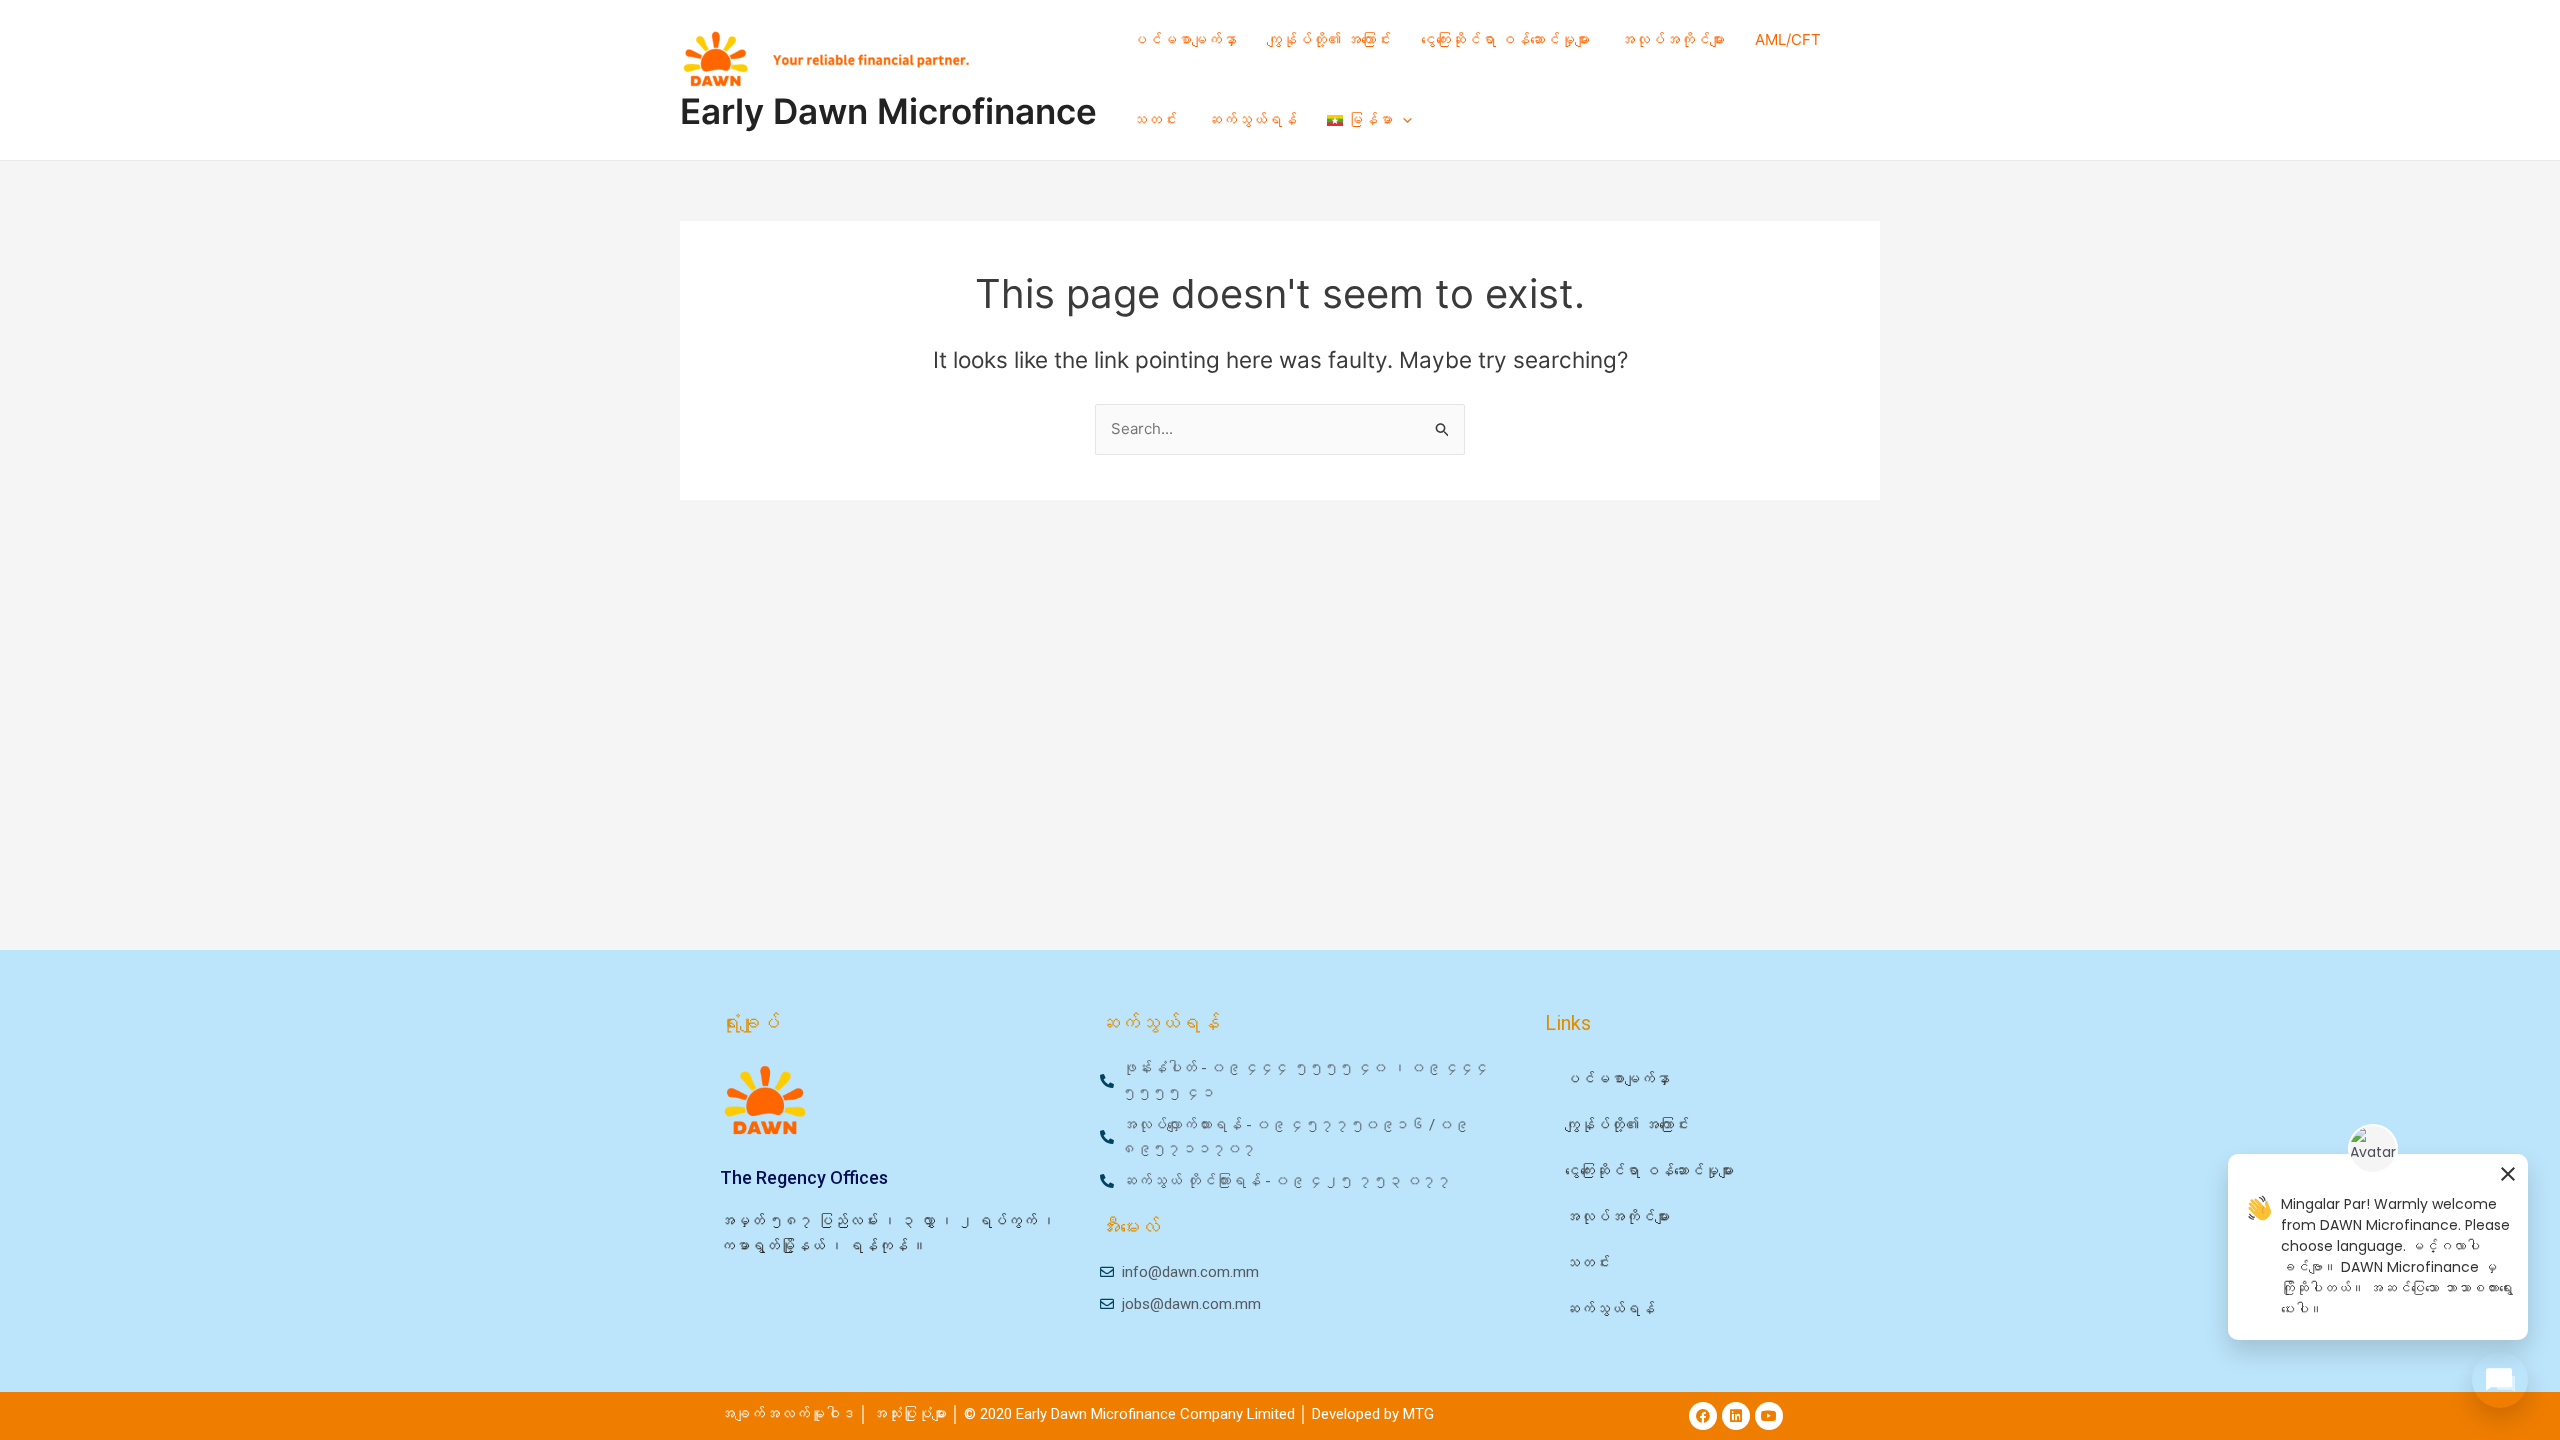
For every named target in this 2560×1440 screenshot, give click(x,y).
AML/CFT (1788, 39)
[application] (1402, 120)
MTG (1418, 1414)
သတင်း (1154, 119)
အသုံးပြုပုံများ (911, 1414)
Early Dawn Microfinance (888, 111)
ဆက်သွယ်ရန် (1252, 119)
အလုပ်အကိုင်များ (1672, 39)
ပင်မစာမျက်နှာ (1184, 39)
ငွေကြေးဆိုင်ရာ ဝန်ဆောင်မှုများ (1505, 39)
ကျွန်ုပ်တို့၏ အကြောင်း (1329, 39)
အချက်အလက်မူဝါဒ (787, 1414)
